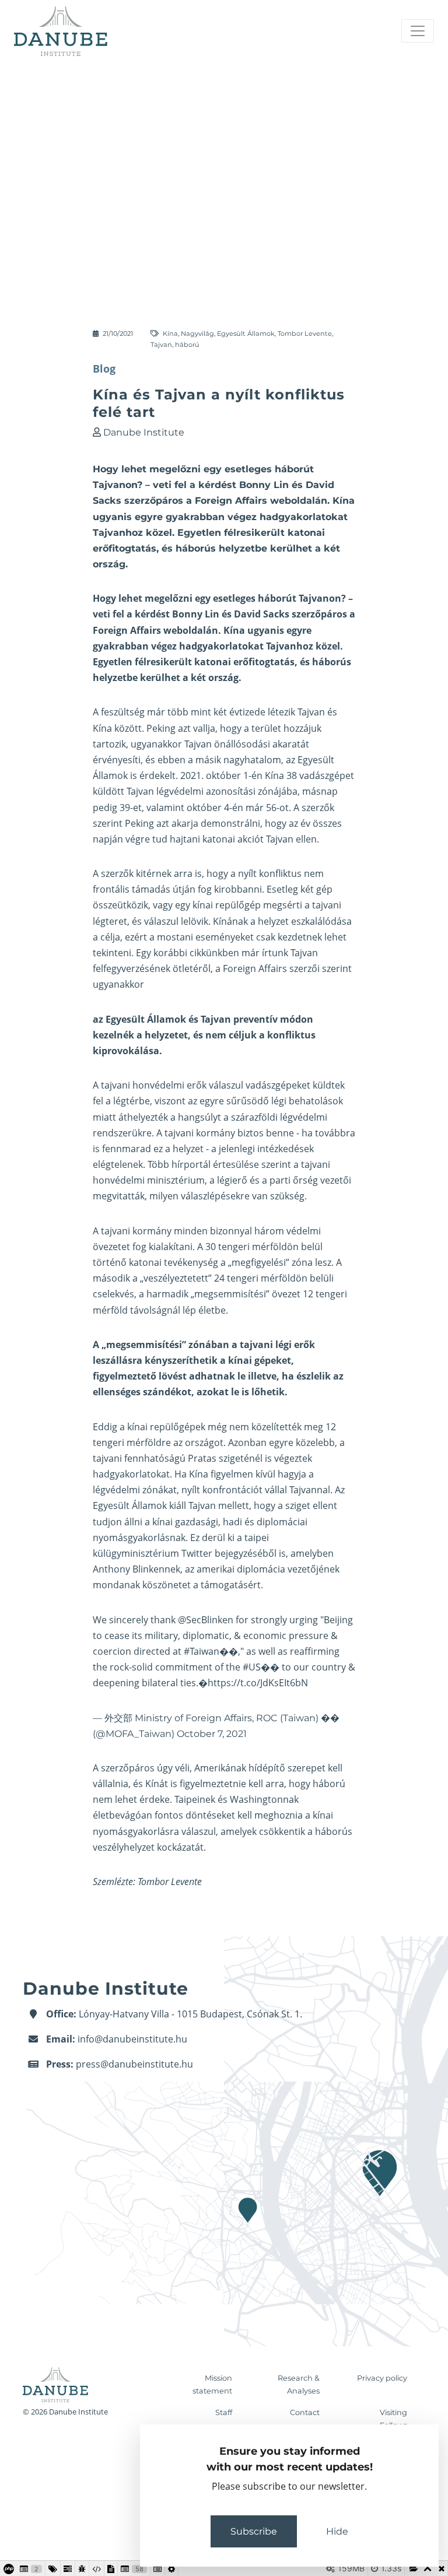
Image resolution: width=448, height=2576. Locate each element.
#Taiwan (202, 1651)
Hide (337, 2531)
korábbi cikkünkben (196, 953)
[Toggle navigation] (418, 31)
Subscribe (254, 2531)
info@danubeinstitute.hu (132, 2039)
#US (252, 1667)
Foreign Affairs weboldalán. (157, 630)
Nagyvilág (197, 334)
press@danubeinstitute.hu (134, 2064)
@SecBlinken (206, 1620)
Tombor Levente (305, 334)
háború (187, 345)
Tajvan (161, 345)
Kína (170, 334)
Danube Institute (144, 432)
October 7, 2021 (212, 1734)
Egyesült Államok (246, 334)
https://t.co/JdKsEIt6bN (258, 1683)
